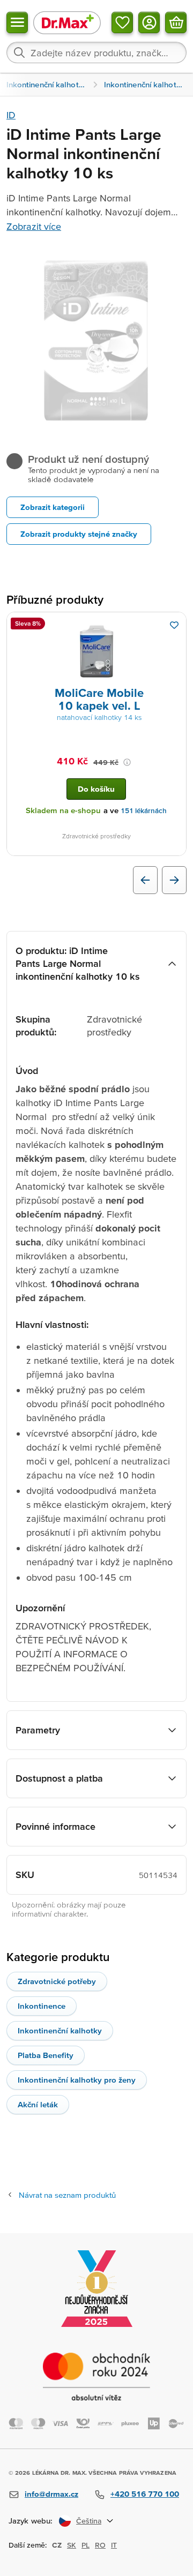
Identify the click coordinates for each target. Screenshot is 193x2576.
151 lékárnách (144, 811)
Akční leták (38, 2104)
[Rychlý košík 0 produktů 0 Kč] (176, 22)
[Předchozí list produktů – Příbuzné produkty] (145, 880)
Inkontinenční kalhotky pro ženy (77, 2080)
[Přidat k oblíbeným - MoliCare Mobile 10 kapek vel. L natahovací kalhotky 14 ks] (174, 625)
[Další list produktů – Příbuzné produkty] (174, 880)
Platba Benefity (46, 2055)
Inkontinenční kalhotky (60, 2030)
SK (72, 2545)
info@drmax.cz (51, 2494)
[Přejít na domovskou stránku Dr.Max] (67, 22)
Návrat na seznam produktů (67, 2195)
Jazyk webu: (31, 2521)
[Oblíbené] (122, 22)
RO (100, 2545)
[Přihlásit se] (149, 22)
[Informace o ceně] (127, 762)
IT (114, 2545)
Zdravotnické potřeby (57, 1981)
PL (86, 2545)
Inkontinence (42, 2006)
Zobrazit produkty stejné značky (79, 534)
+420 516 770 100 (145, 2494)
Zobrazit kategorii (53, 507)
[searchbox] (96, 52)
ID (11, 115)
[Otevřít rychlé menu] (17, 22)
